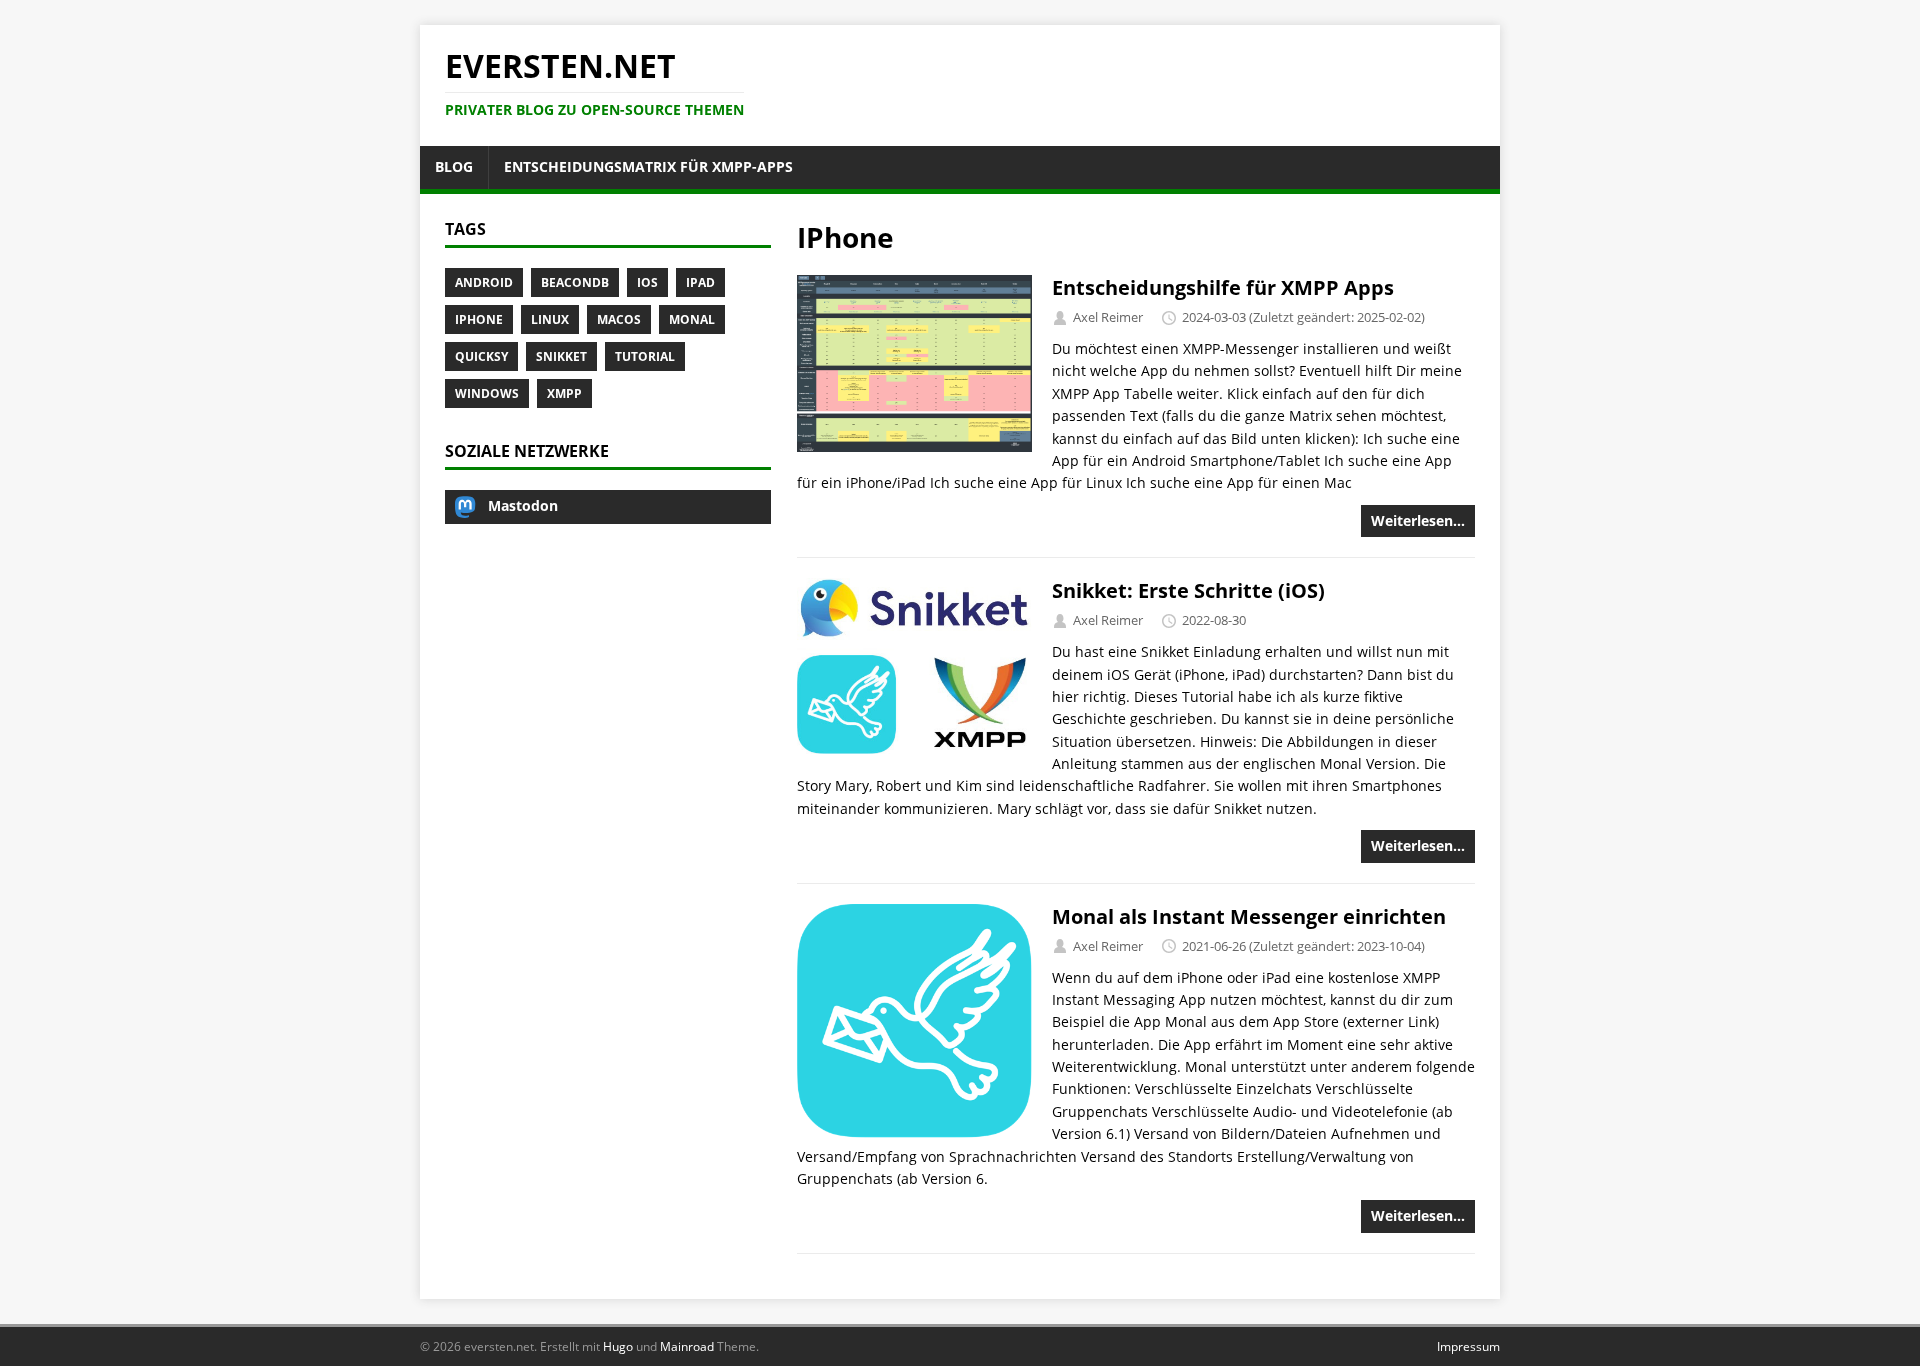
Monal (692, 319)
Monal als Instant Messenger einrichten (1249, 916)
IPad (700, 282)
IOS (647, 282)
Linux (550, 319)
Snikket (561, 356)
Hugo (618, 1346)
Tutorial (645, 356)
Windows (487, 393)
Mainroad (687, 1346)
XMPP (564, 393)
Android (484, 282)
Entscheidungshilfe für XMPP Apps (1223, 287)
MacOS (619, 319)
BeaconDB (575, 282)
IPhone (479, 319)
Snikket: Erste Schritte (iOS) (1188, 590)
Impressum (1468, 1346)
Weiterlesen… (1418, 520)
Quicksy (481, 356)
